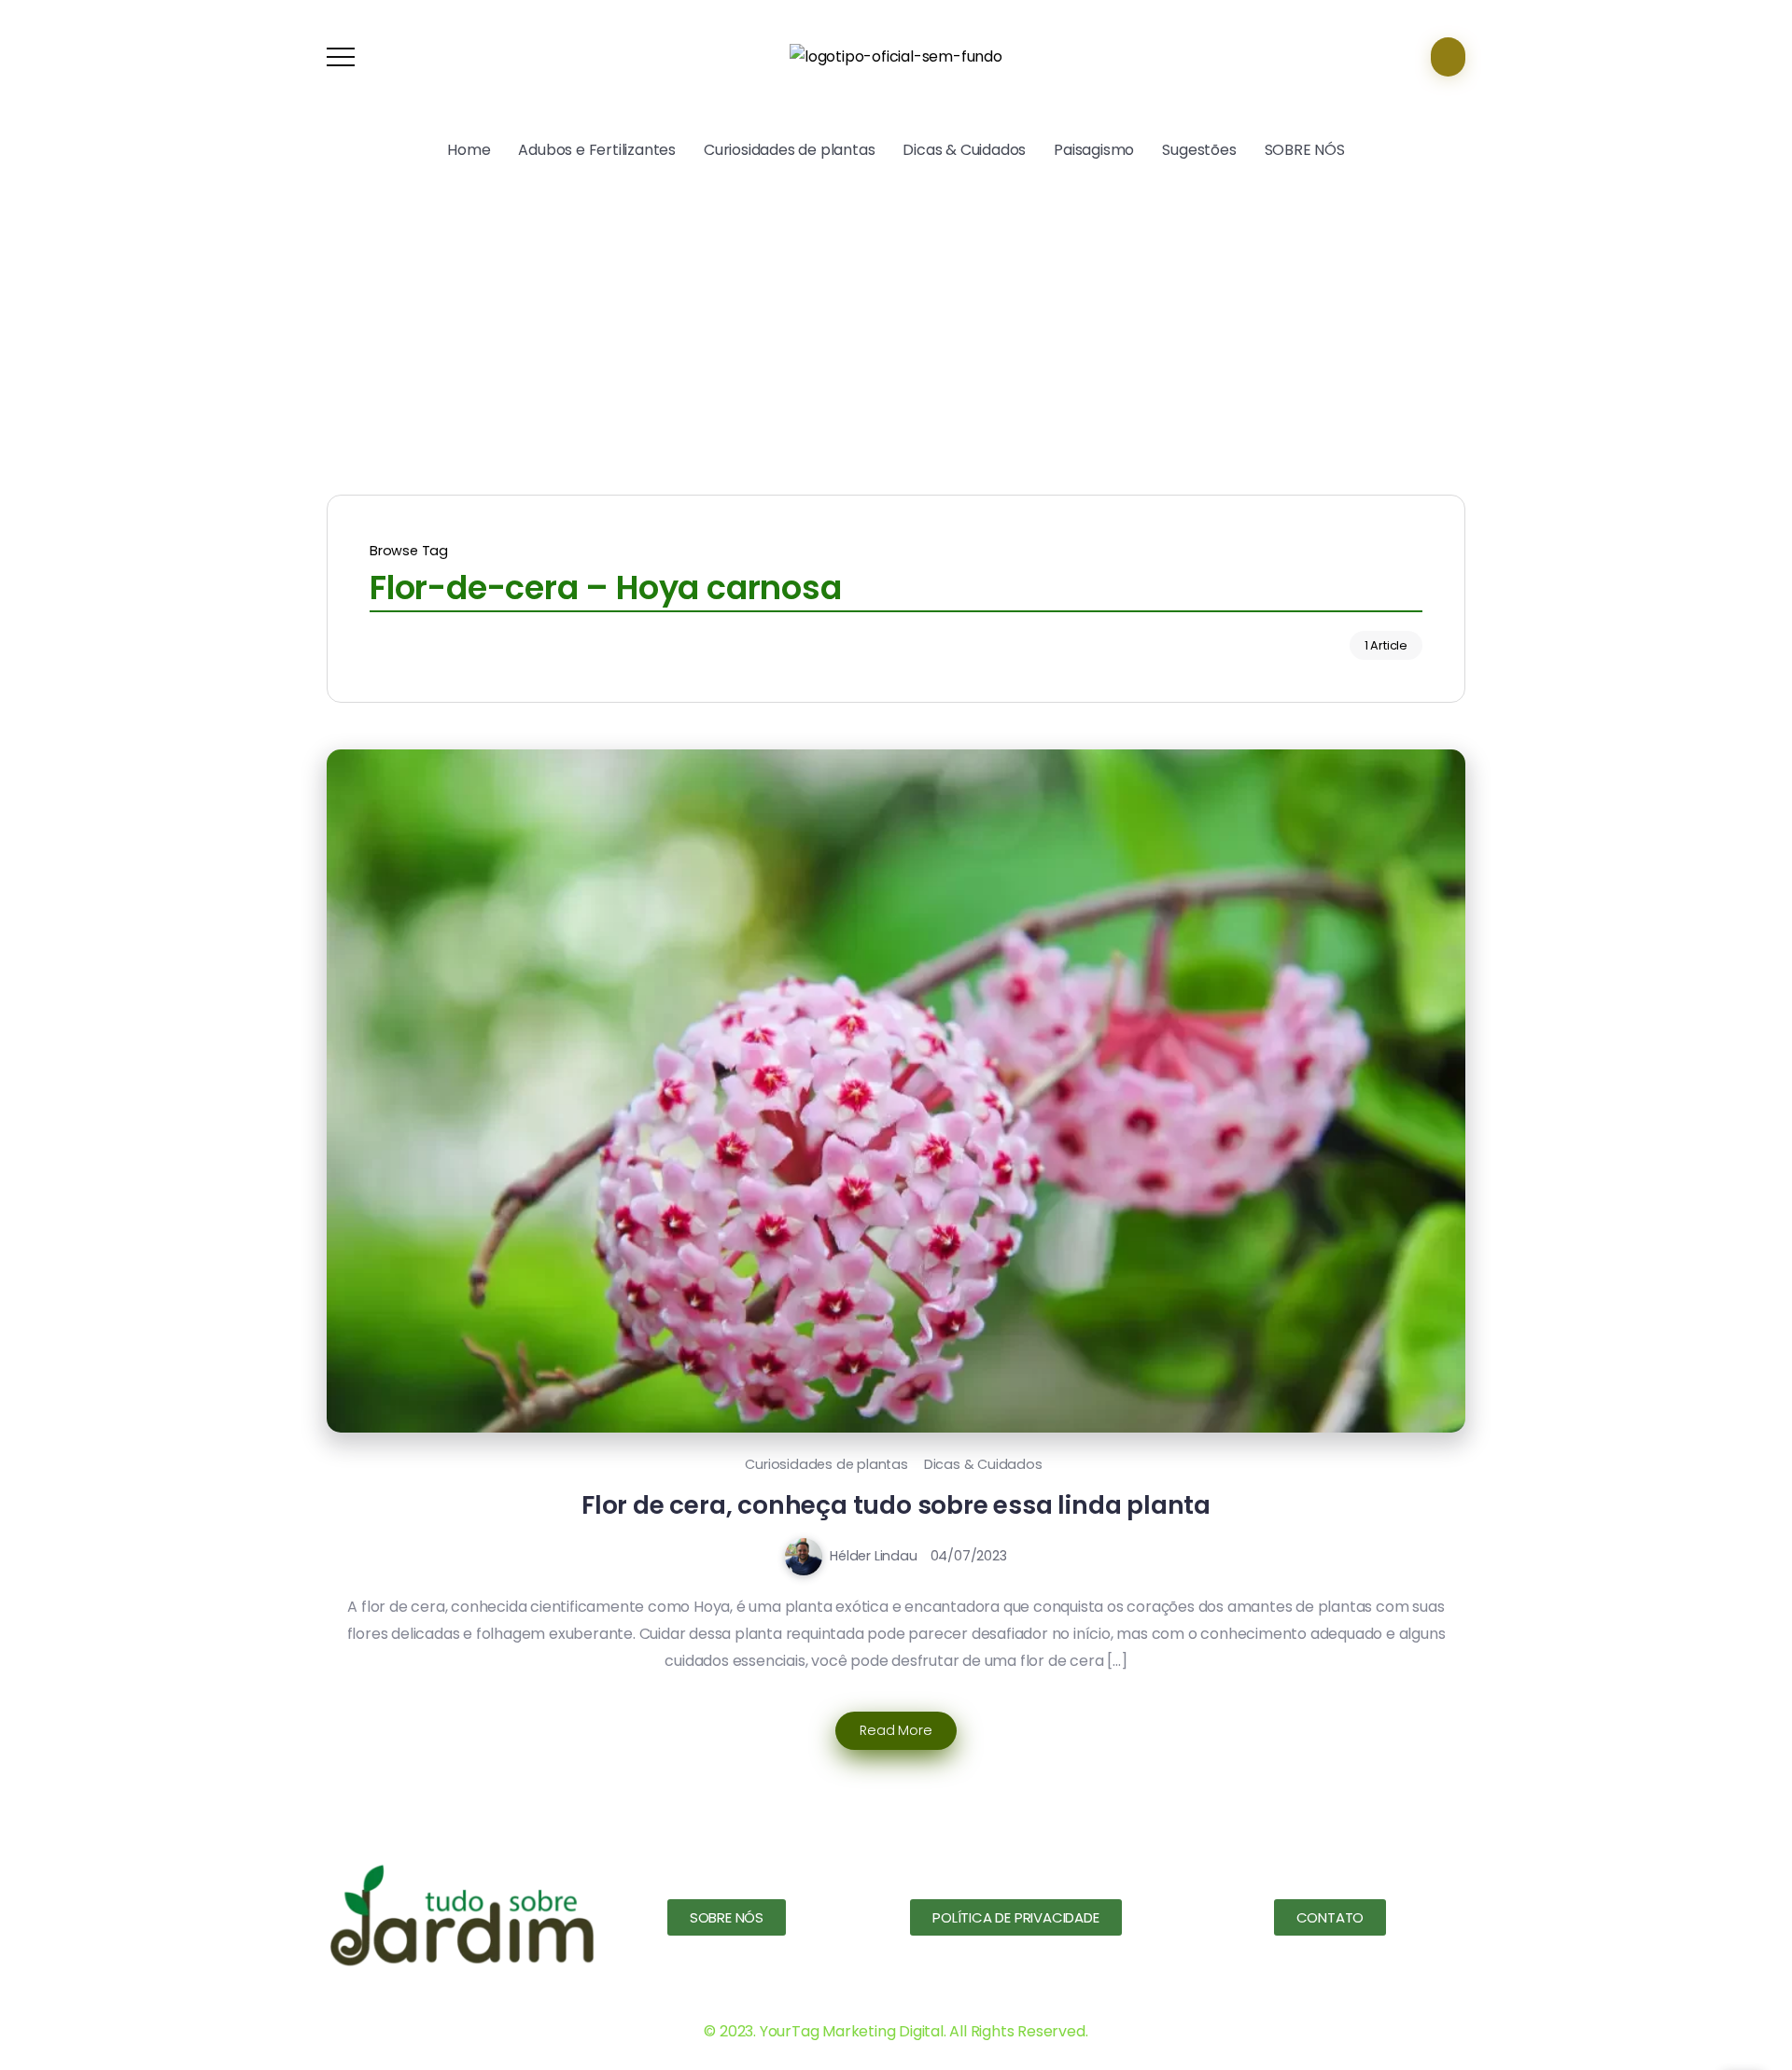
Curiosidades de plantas (826, 1464)
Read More (896, 1730)
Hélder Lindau (873, 1556)
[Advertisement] (896, 327)
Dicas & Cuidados (983, 1464)
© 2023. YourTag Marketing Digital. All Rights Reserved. (896, 2031)
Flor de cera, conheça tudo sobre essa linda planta (896, 1505)
